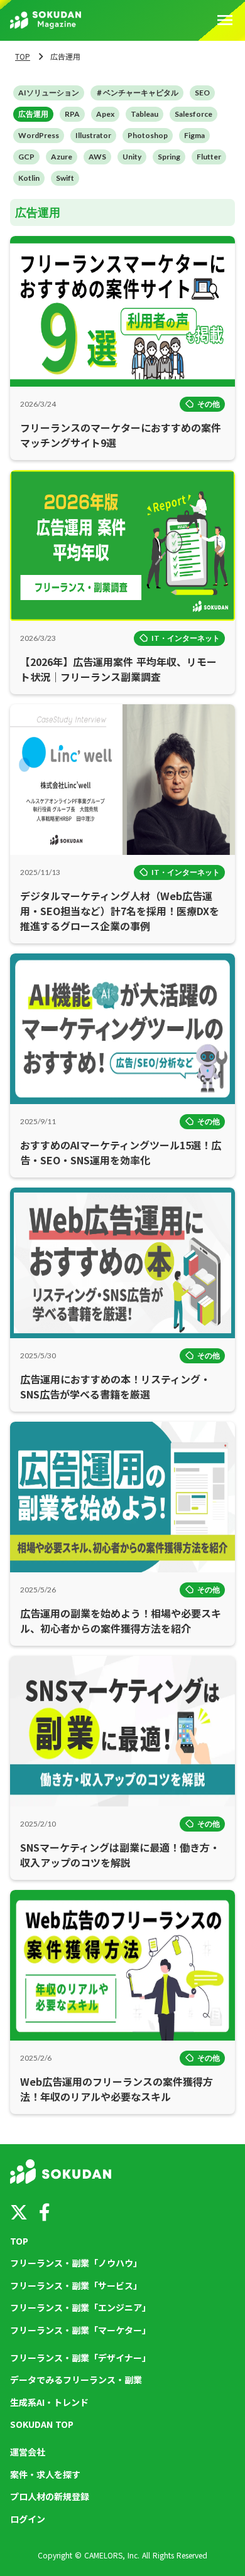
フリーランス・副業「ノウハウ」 (76, 2263)
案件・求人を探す (45, 2475)
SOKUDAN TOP (42, 2424)
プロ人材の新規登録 (50, 2497)
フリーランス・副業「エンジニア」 (80, 2308)
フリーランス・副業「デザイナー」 (80, 2358)
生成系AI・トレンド (49, 2402)
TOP (23, 56)
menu (225, 20)
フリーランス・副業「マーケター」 (80, 2330)
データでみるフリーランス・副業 (76, 2380)
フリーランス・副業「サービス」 (76, 2286)
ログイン (28, 2519)
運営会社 (28, 2452)
